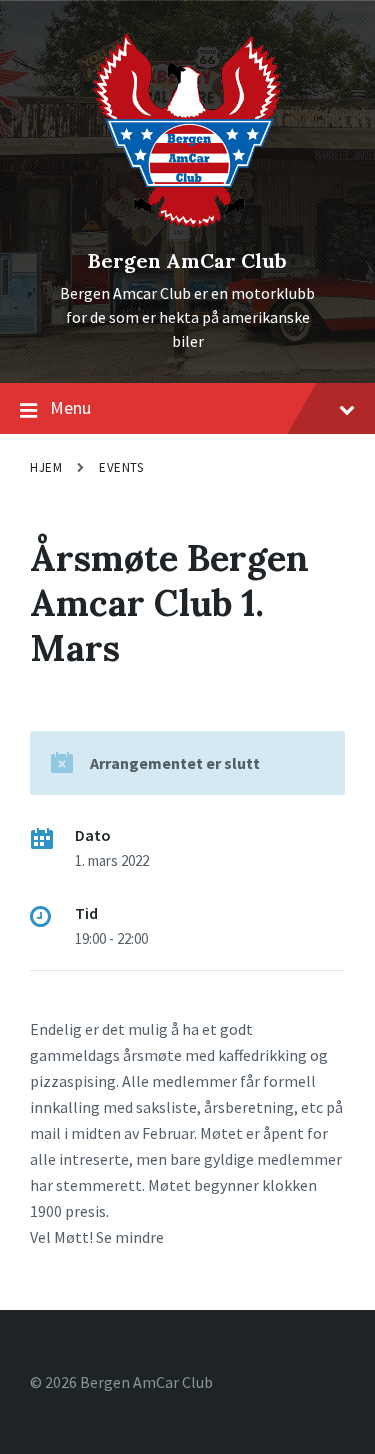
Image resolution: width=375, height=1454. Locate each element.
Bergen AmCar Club (187, 260)
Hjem (46, 467)
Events (121, 467)
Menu (70, 407)
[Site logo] (187, 227)
